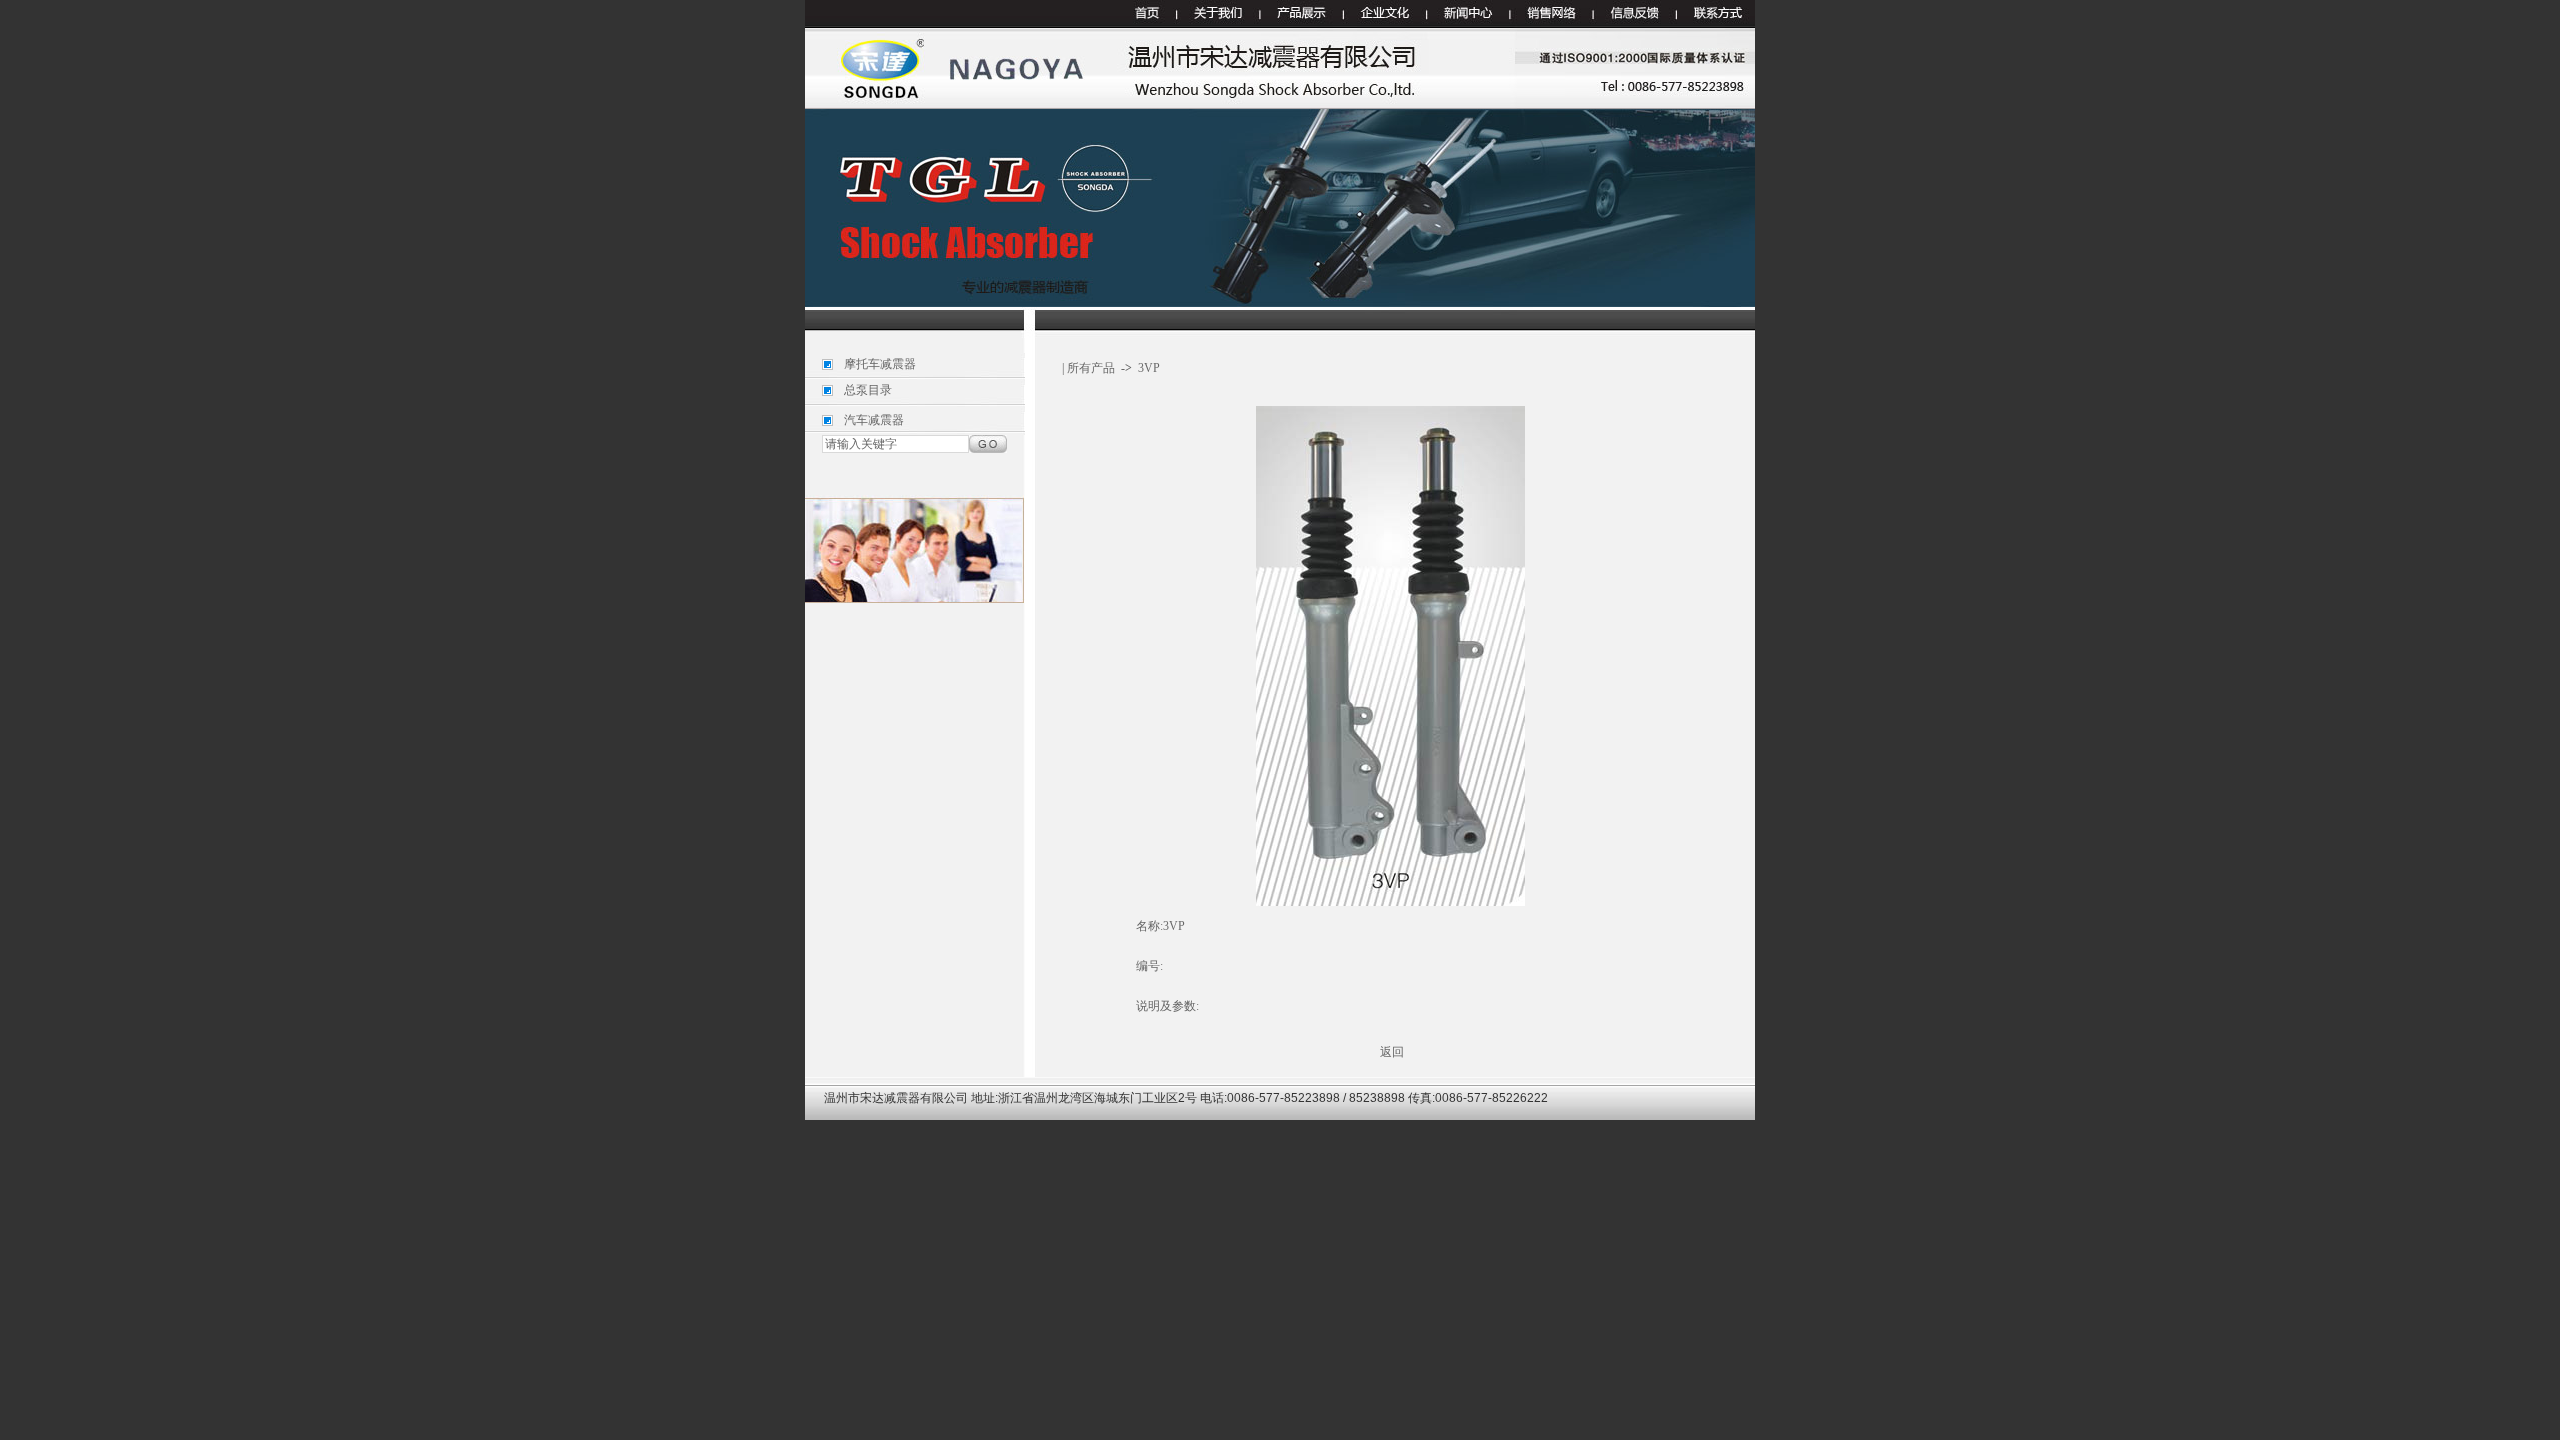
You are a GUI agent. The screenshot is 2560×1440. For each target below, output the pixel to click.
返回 (1392, 1052)
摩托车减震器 (880, 364)
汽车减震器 (874, 420)
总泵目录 (868, 390)
